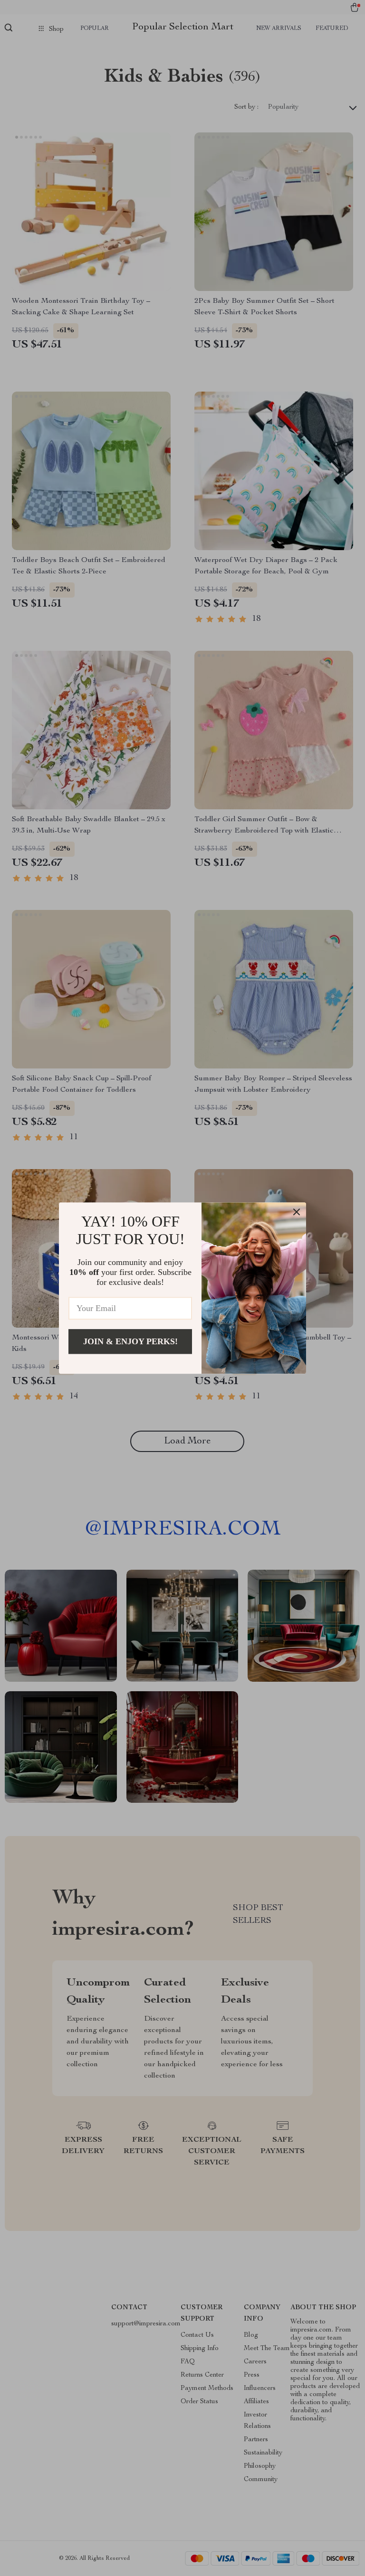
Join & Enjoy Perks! (130, 1341)
